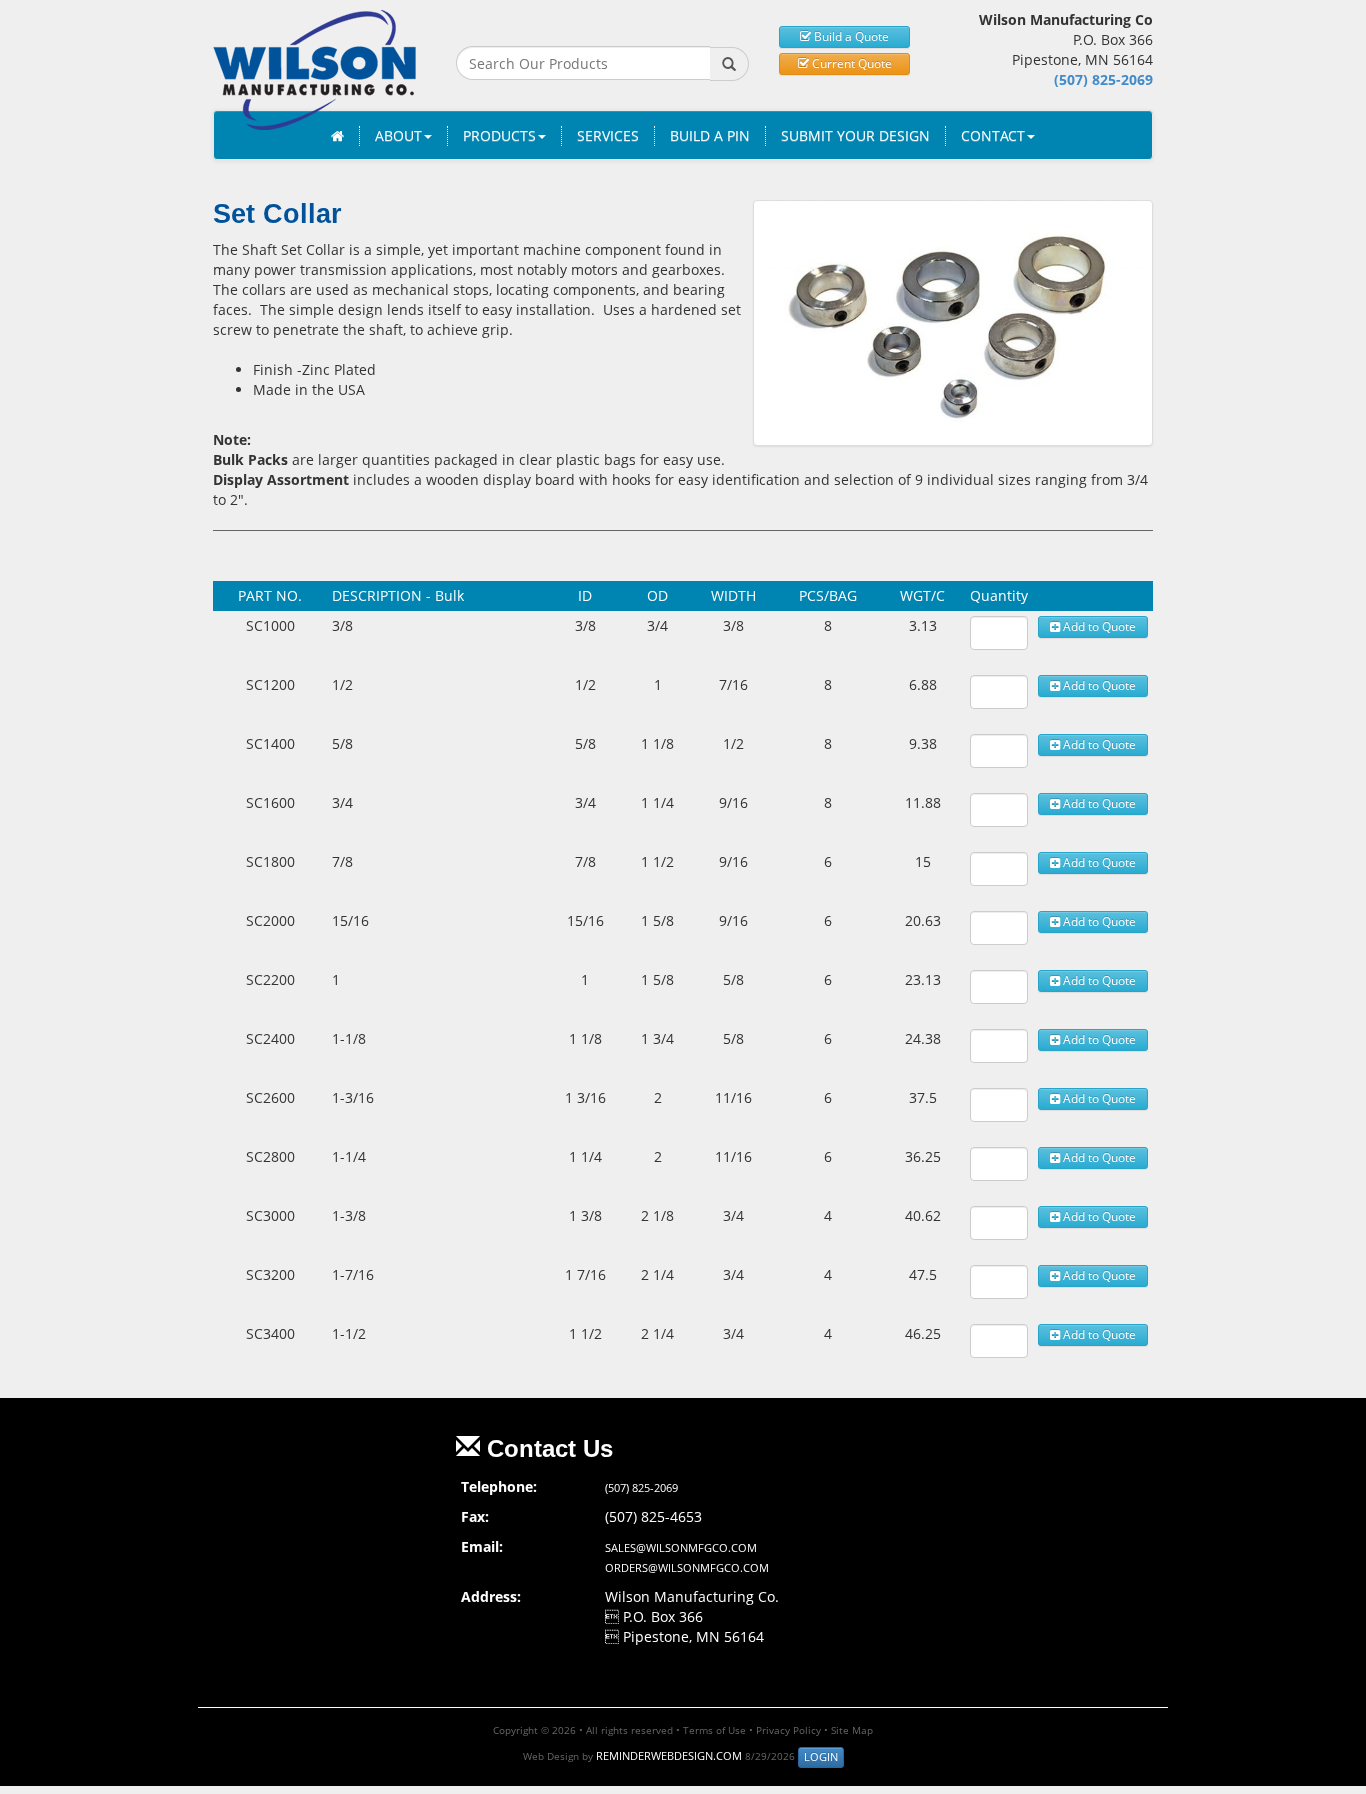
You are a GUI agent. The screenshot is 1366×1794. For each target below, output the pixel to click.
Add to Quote (1098, 626)
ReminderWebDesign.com (669, 1755)
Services (608, 135)
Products (499, 135)
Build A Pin (710, 135)
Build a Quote (850, 36)
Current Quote (850, 63)
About (398, 135)
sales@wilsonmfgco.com (681, 1547)
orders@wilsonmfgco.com (687, 1567)
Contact (993, 135)
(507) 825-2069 (1103, 79)
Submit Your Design (855, 135)
